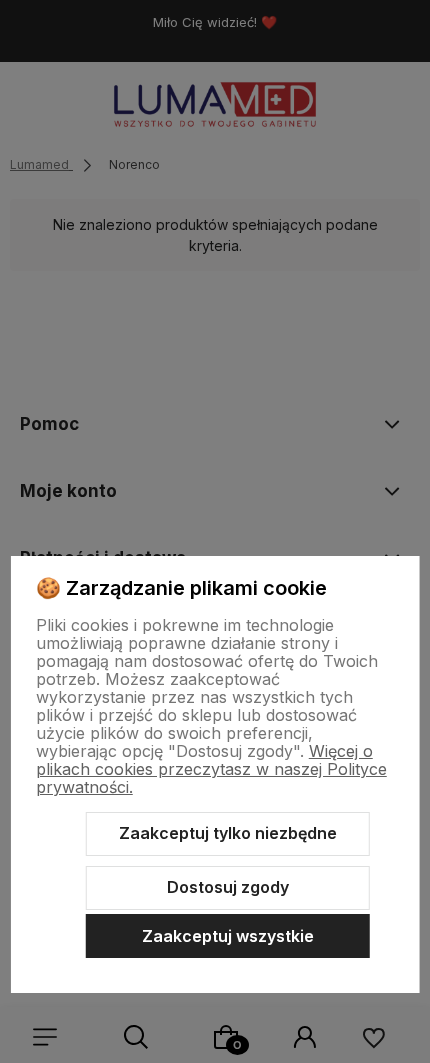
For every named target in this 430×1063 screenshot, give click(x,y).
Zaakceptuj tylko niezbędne (228, 833)
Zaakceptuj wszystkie (228, 936)
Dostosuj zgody (228, 887)
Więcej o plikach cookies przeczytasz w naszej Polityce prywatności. (211, 769)
